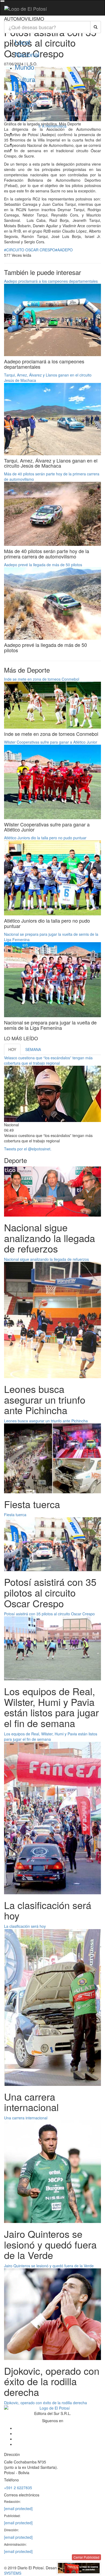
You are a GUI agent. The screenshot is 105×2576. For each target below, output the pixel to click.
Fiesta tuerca (15, 1515)
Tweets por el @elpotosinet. (28, 1149)
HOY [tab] (12, 1049)
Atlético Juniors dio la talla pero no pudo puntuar (45, 838)
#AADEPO (64, 250)
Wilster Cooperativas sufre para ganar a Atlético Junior (51, 742)
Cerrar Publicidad (86, 2557)
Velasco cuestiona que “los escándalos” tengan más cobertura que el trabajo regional (48, 1060)
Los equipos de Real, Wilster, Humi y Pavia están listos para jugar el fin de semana (51, 1736)
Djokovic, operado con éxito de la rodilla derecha (45, 2403)
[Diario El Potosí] (26, 9)
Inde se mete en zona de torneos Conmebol (42, 679)
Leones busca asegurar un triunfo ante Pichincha (46, 1421)
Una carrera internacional (26, 2118)
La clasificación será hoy (25, 1926)
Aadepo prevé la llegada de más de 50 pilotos (43, 565)
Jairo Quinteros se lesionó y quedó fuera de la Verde (49, 2266)
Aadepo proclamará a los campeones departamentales (51, 281)
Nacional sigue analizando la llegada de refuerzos (46, 1259)
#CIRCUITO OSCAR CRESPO (30, 250)
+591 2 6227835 (18, 2488)
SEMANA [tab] (33, 1049)
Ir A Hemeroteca (52, 126)
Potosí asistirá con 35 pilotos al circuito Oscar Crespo (49, 1614)
